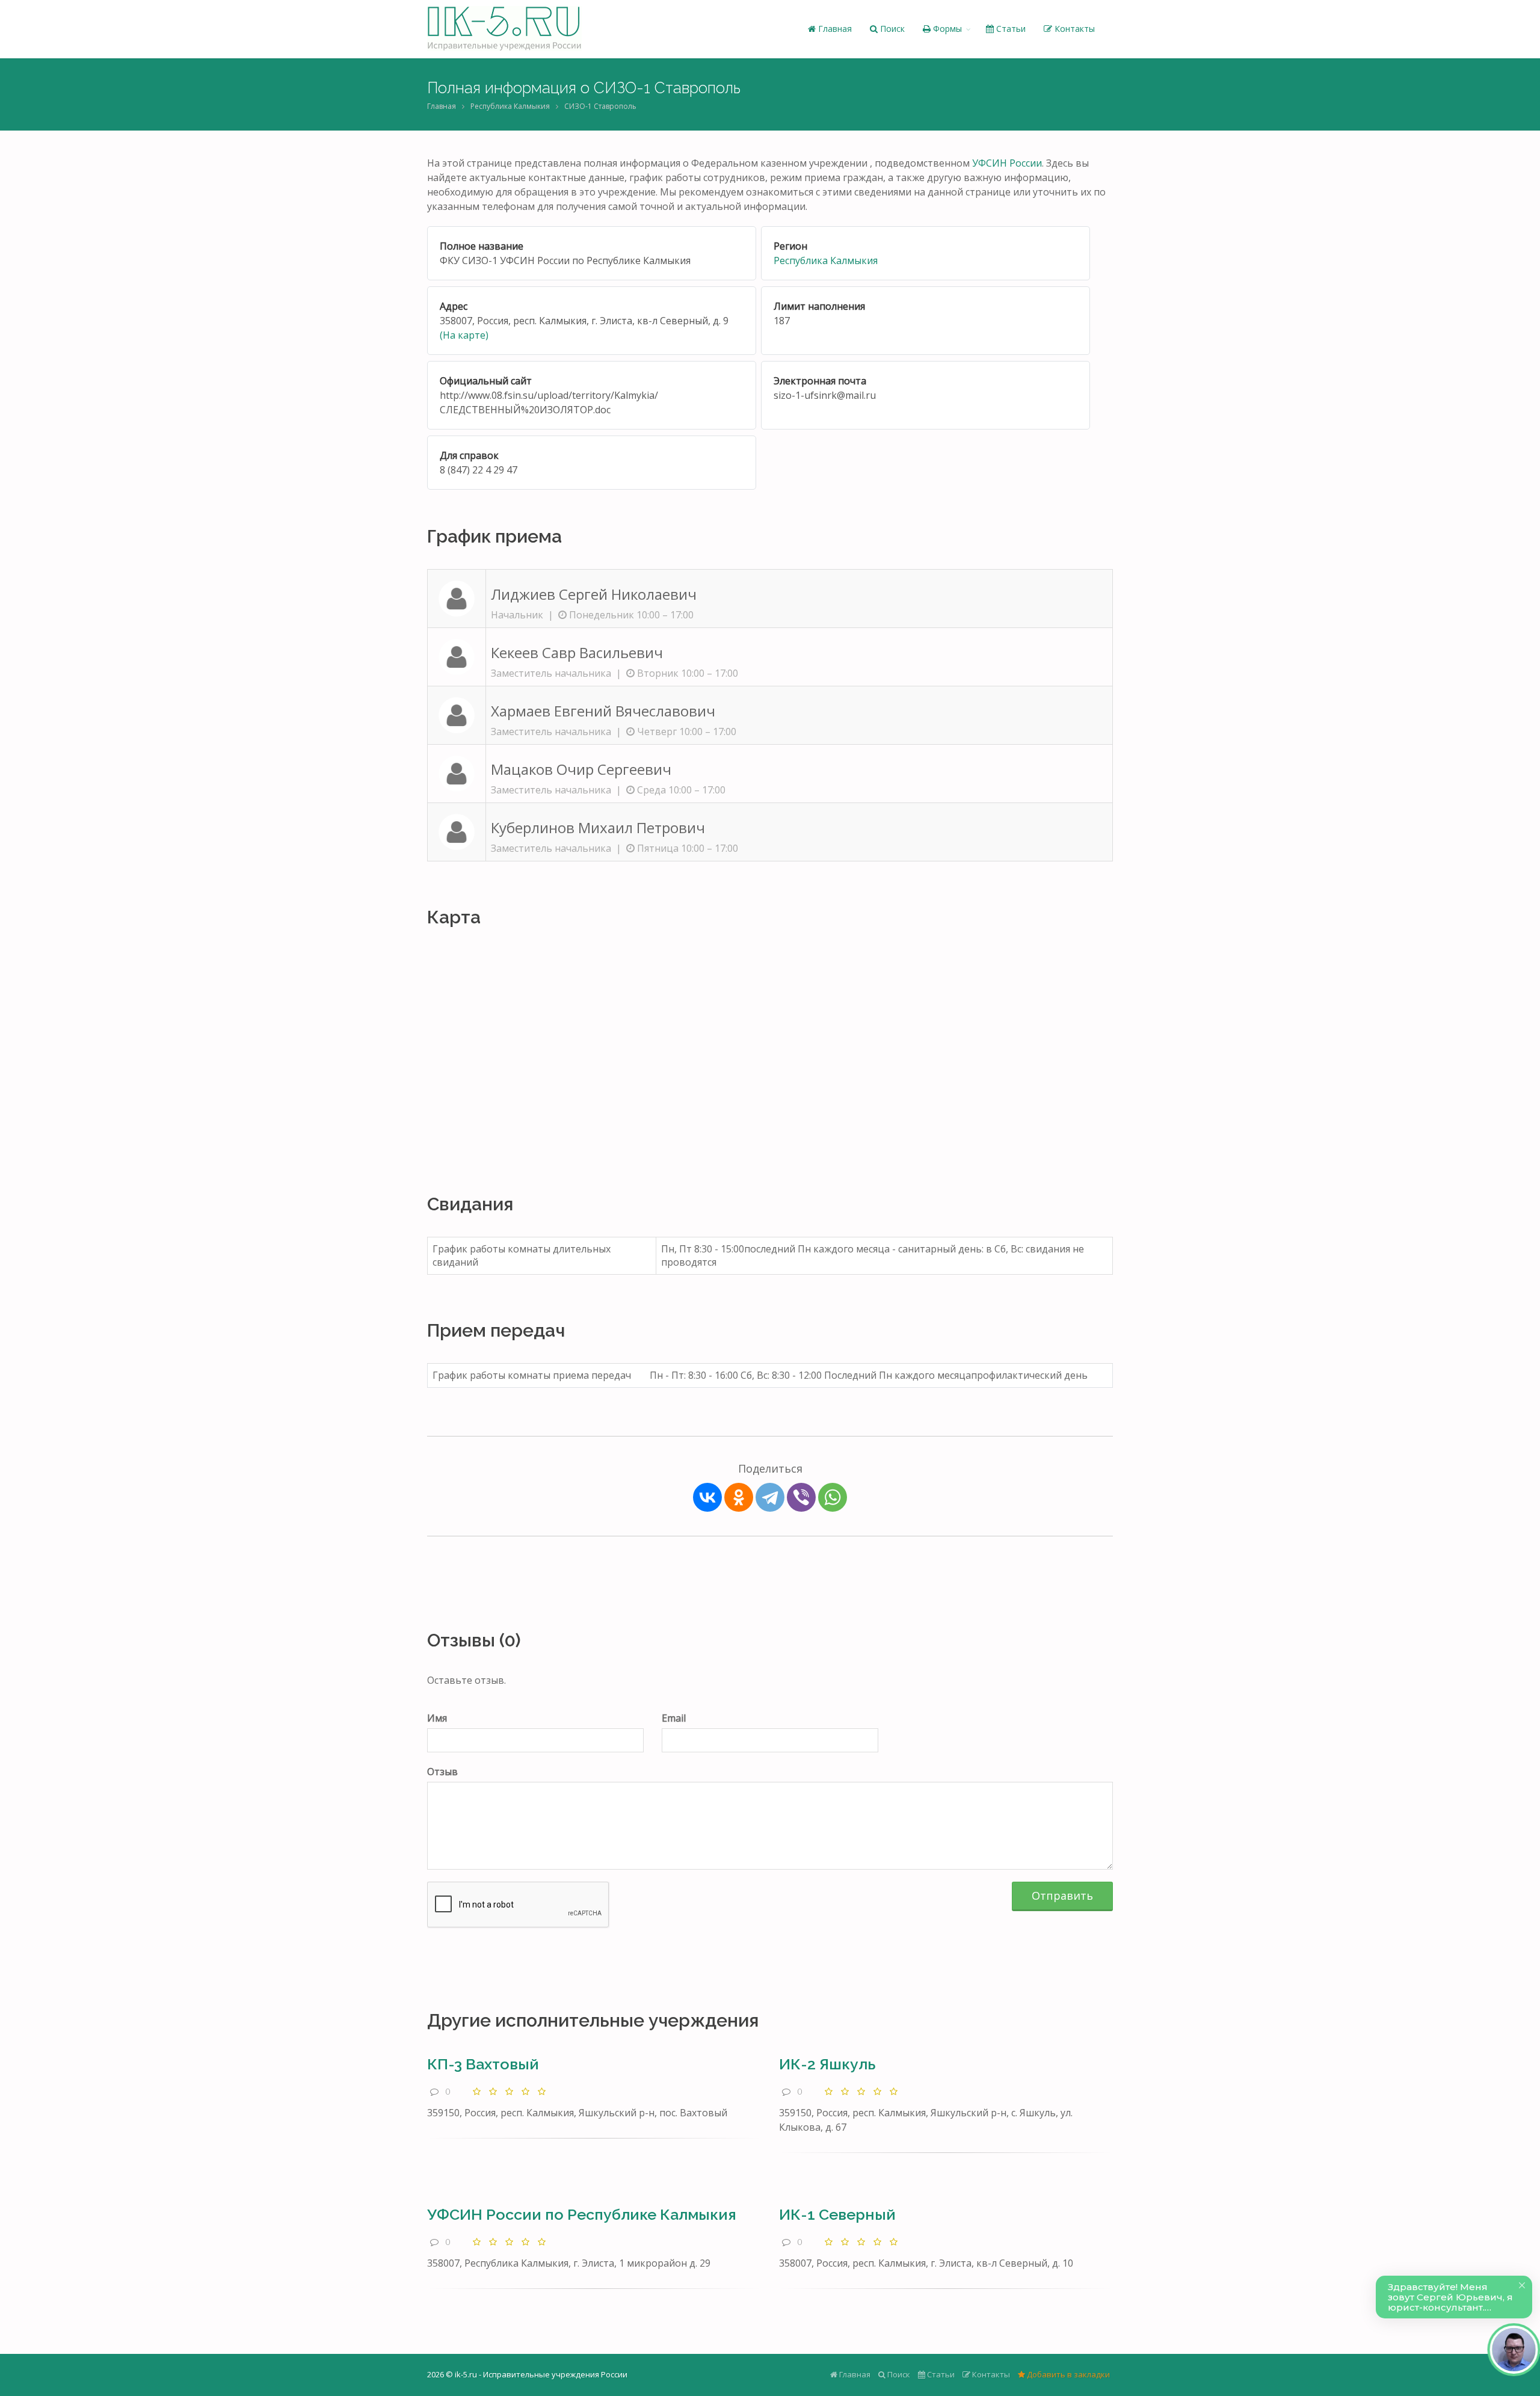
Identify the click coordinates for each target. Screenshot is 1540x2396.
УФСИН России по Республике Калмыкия (582, 2214)
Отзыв (442, 1772)
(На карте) (464, 335)
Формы (946, 29)
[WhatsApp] (833, 1497)
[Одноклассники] (739, 1497)
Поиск (891, 29)
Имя (437, 1718)
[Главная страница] (504, 29)
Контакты (1073, 29)
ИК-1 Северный (837, 2214)
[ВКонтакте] (707, 1497)
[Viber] (801, 1497)
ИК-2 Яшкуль (827, 2064)
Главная (834, 29)
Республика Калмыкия (510, 106)
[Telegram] (770, 1497)
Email (674, 1718)
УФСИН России (1007, 163)
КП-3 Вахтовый (483, 2064)
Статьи (1010, 29)
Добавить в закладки (1067, 2374)
